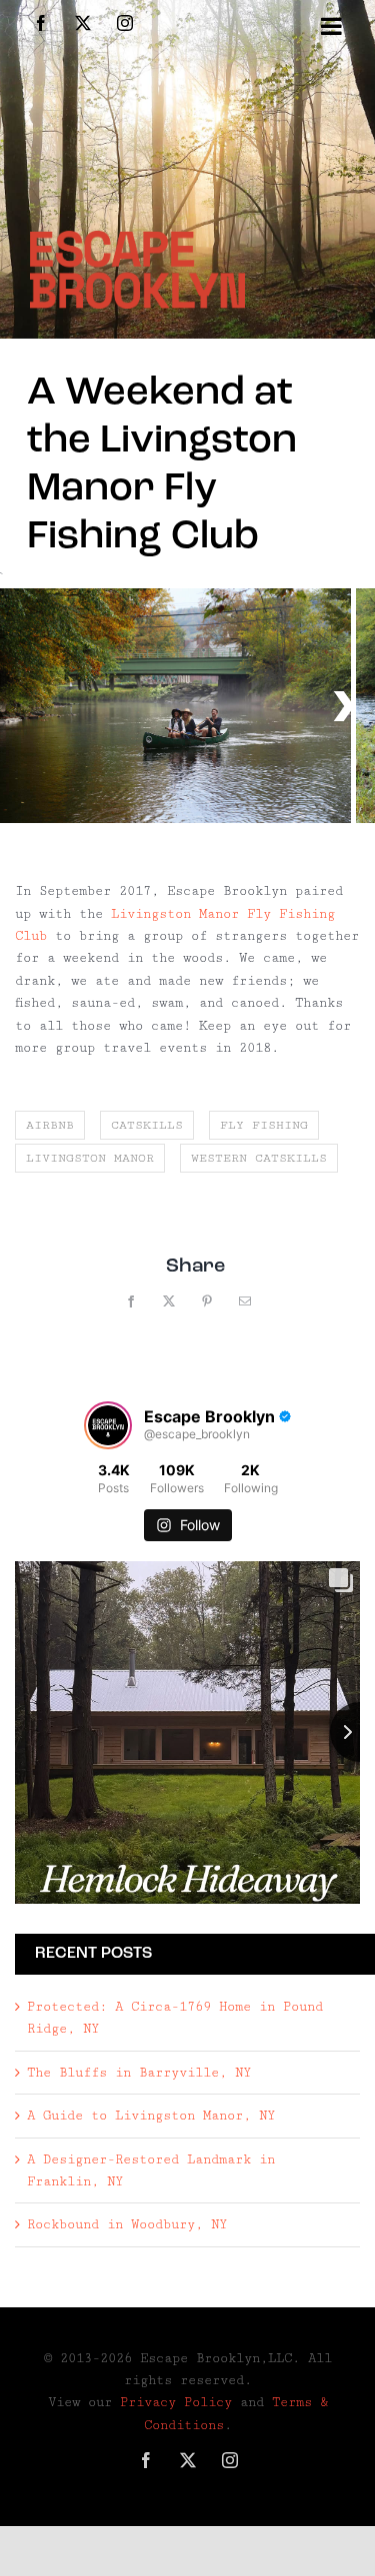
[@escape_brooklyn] (108, 1425)
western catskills (259, 1158)
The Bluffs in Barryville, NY (139, 2073)
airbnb (50, 1125)
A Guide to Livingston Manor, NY (151, 2116)
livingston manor (90, 1158)
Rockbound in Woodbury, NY (127, 2224)
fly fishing (264, 1125)
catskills (147, 1125)
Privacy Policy (176, 2402)
